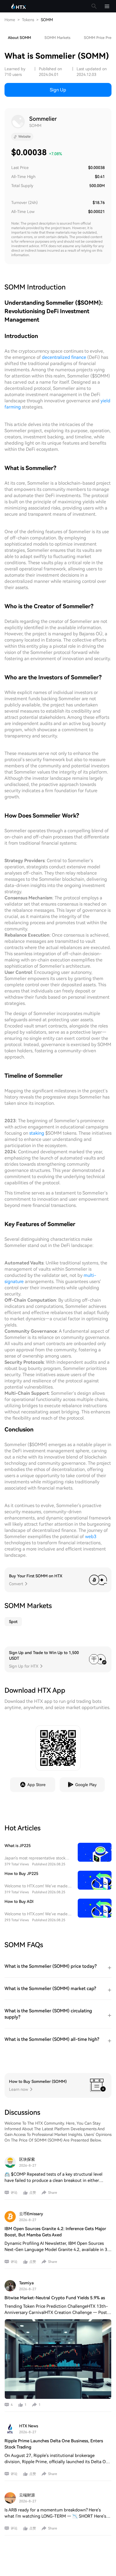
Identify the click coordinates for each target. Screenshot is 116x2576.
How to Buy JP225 (21, 1874)
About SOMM (19, 38)
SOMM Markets (57, 38)
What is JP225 (18, 1846)
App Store (36, 1785)
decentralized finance (64, 357)
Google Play (86, 1785)
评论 (14, 2193)
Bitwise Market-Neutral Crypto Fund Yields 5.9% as (55, 2298)
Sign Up (58, 90)
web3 (91, 1537)
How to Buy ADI (19, 1901)
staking (37, 1133)
